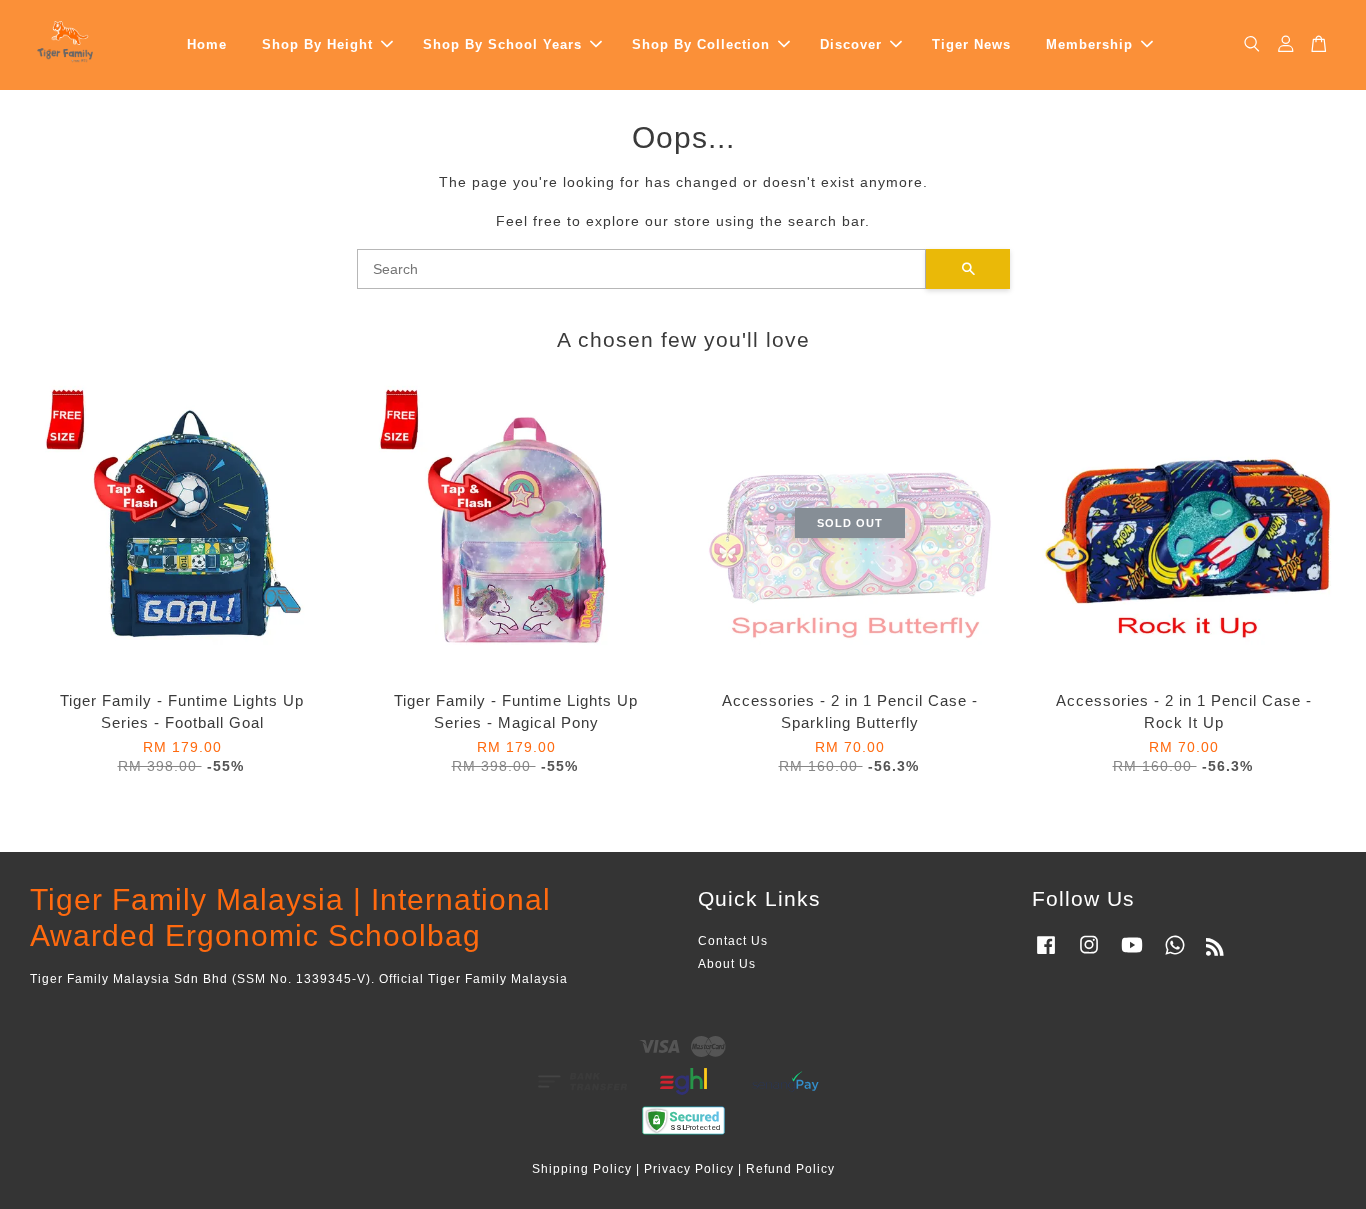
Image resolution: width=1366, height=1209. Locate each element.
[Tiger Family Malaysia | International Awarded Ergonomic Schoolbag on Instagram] (1089, 955)
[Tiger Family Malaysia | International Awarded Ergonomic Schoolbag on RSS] (1215, 951)
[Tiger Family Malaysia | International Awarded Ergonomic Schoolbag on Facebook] (1046, 955)
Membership (1089, 44)
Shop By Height (317, 44)
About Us (727, 964)
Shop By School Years (502, 44)
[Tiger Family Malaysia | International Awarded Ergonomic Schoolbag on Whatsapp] (1175, 955)
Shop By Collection (701, 44)
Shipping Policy (582, 1169)
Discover (851, 44)
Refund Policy (790, 1169)
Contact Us (733, 941)
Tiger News (971, 44)
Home (207, 44)
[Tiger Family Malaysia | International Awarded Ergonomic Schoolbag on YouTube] (1132, 955)
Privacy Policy (689, 1169)
